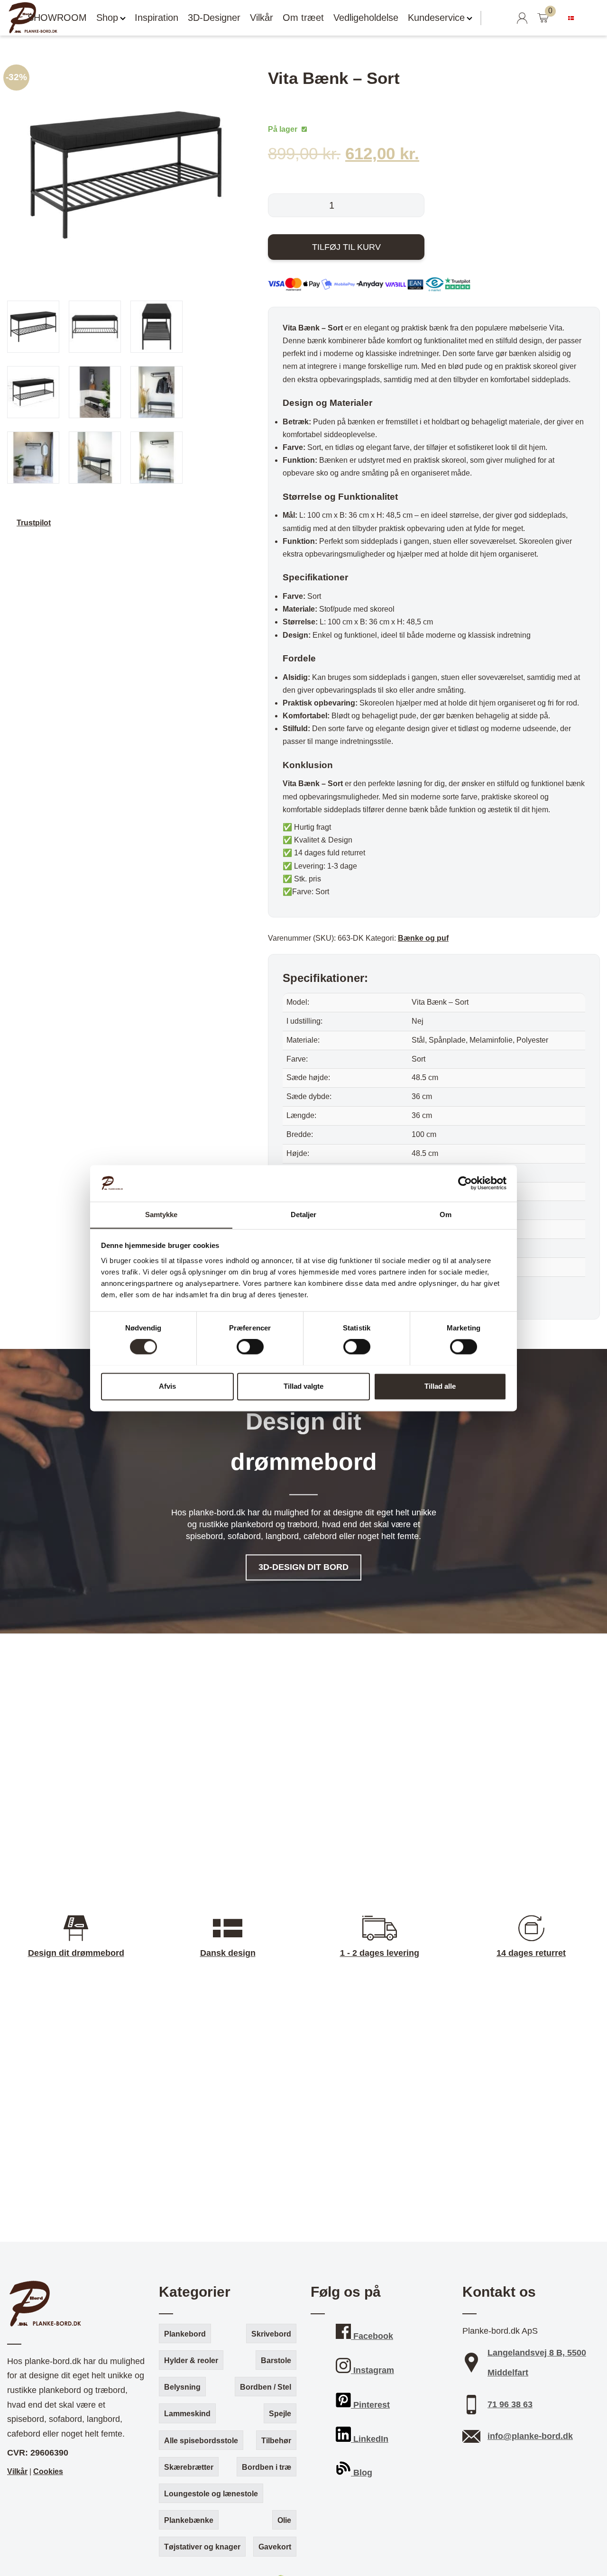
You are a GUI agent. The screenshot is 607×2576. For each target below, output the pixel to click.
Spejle (280, 2414)
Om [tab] (446, 1215)
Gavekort (275, 2547)
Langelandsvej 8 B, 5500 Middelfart (537, 2363)
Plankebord (185, 2334)
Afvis (167, 1386)
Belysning (182, 2387)
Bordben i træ (267, 2467)
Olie (284, 2520)
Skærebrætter (189, 2467)
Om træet (303, 18)
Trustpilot (34, 523)
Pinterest (370, 2405)
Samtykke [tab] (161, 1215)
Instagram (372, 2370)
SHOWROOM (57, 18)
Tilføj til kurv (346, 247)
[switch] (250, 1347)
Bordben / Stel (266, 2387)
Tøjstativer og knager (202, 2547)
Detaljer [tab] (304, 1215)
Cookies (48, 2471)
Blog (362, 2473)
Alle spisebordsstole (201, 2441)
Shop (107, 18)
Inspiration (156, 18)
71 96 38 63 (510, 2404)
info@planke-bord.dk (530, 2436)
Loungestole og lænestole (211, 2494)
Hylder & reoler (191, 2361)
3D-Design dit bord (303, 1568)
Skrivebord (271, 2334)
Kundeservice (436, 18)
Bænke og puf (423, 938)
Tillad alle (440, 1386)
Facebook (372, 2336)
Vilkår (262, 18)
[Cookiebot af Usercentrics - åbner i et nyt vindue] (465, 1183)
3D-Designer (214, 18)
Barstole (276, 2361)
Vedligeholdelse (366, 18)
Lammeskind (187, 2414)
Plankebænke (189, 2520)
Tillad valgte (303, 1386)
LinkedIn (370, 2439)
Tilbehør (276, 2441)
